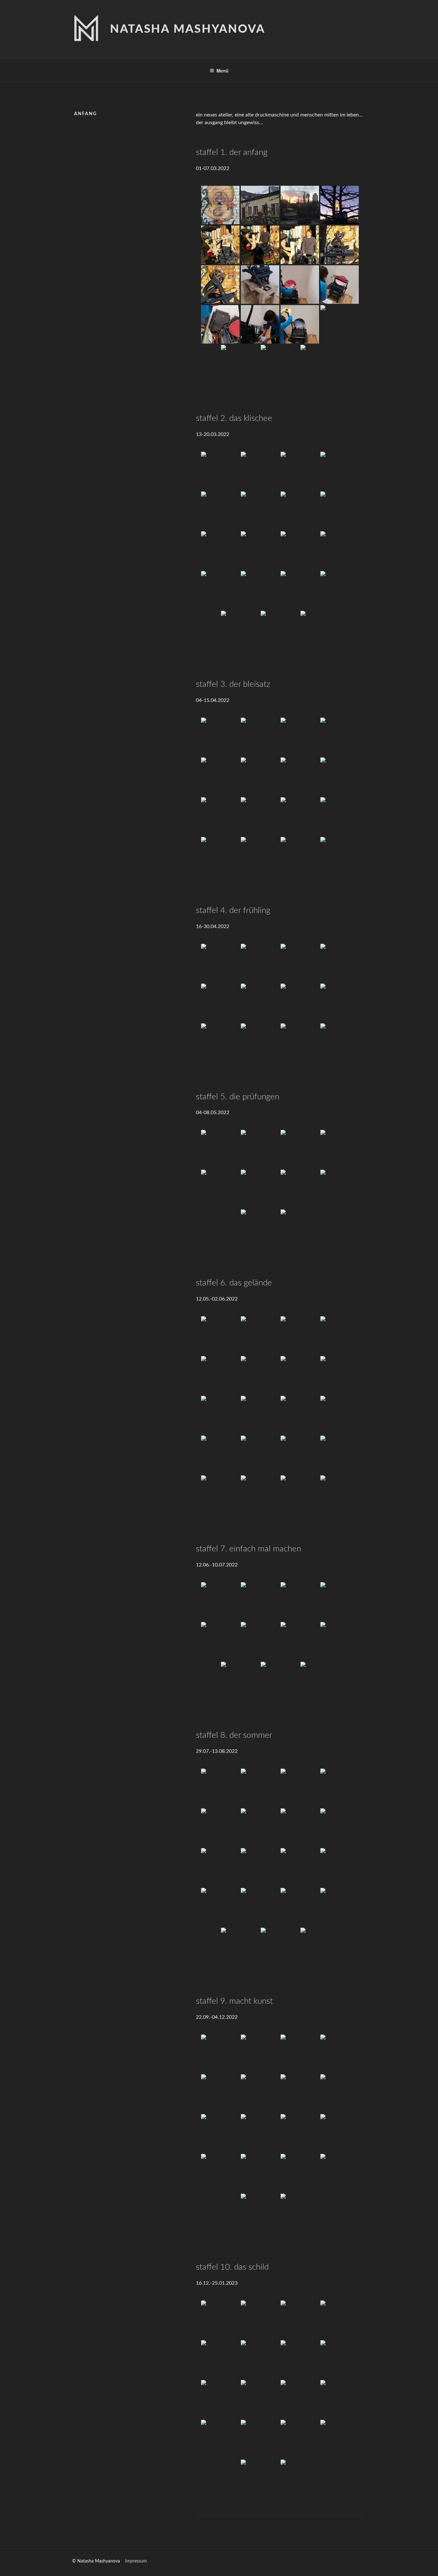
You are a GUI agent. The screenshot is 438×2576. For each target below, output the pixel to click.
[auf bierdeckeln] (280, 630)
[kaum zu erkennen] (340, 1828)
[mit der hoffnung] (260, 1495)
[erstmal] (220, 1601)
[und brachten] (300, 245)
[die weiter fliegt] (300, 1867)
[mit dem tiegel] (260, 471)
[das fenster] (260, 2094)
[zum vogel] (220, 285)
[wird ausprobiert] (340, 471)
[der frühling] (260, 963)
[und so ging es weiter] (220, 471)
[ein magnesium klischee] (220, 1335)
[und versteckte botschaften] (300, 2479)
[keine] (300, 1601)
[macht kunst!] (300, 2213)
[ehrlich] (280, 1681)
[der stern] (300, 2094)
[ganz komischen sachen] (260, 1828)
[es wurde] (260, 550)
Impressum (136, 2561)
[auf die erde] (260, 1415)
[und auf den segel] (260, 1375)
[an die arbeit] (260, 1601)
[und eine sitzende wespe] (260, 1867)
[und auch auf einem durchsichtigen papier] (320, 630)
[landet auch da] (300, 1907)
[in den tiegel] (220, 550)
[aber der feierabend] (340, 1189)
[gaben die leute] (300, 285)
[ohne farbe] (300, 550)
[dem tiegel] (260, 285)
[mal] (340, 1641)
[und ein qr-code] (300, 2173)
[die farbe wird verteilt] (220, 1043)
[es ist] (220, 1788)
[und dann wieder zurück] (220, 1189)
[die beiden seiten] (300, 1189)
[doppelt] (260, 2054)
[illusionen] (260, 1455)
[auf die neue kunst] (300, 2399)
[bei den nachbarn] (220, 2439)
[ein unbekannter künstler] (220, 2133)
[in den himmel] (300, 1375)
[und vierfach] (300, 2054)
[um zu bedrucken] (260, 1189)
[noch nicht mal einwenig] (220, 324)
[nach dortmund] (340, 1149)
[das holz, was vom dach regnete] (300, 2133)
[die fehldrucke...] (340, 1788)
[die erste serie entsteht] (340, 856)
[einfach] (300, 1641)
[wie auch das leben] (260, 1149)
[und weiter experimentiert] (220, 590)
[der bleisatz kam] (220, 737)
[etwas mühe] (340, 2320)
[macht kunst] (220, 2054)
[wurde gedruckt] (220, 856)
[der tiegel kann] (300, 324)
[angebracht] (220, 2359)
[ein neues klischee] (300, 471)
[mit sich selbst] (300, 1455)
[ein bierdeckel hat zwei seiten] (220, 1149)
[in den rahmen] (260, 511)
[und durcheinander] (340, 2054)
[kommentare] (260, 1641)
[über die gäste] (340, 2439)
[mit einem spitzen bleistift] (260, 1003)
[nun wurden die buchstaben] (300, 737)
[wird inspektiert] (340, 777)
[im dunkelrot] (260, 856)
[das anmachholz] (260, 2133)
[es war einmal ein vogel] (220, 205)
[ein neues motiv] (220, 1907)
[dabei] (300, 1828)
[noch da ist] (260, 816)
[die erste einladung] (340, 2133)
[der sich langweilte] (260, 205)
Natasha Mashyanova (188, 29)
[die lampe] (260, 2173)
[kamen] (220, 245)
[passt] (300, 511)
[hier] (300, 1788)
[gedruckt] (340, 550)
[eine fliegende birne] (220, 1867)
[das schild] (220, 2320)
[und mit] (300, 2320)
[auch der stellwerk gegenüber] (300, 816)
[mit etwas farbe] (340, 324)
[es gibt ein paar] (220, 1828)
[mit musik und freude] (300, 2439)
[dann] (340, 205)
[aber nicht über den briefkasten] (260, 737)
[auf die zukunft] (300, 1495)
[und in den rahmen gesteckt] (220, 777)
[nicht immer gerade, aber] (260, 1907)
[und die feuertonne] (300, 963)
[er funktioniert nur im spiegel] (340, 2173)
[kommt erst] (260, 1229)
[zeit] (340, 1601)
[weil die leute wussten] (260, 324)
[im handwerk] (320, 1681)
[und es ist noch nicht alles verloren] (340, 1907)
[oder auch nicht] (300, 1043)
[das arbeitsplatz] (340, 2094)
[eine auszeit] (300, 1335)
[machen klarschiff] (280, 1947)
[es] (260, 2359)
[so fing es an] (320, 364)
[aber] (300, 205)
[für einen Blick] (340, 1335)
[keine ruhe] (340, 285)
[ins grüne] (220, 1375)
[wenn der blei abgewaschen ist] (300, 1229)
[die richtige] (260, 590)
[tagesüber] (300, 777)
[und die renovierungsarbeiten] (260, 1335)
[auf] (340, 2359)
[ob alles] (220, 816)
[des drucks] (340, 1495)
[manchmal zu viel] (260, 1043)
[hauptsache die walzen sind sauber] (340, 1043)
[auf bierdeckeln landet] (340, 1003)
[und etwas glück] (240, 364)
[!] (320, 1947)
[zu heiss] (260, 1788)
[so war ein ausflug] (300, 1149)
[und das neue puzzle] (340, 816)
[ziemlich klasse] (340, 963)
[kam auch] (340, 590)
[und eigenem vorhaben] (340, 1455)
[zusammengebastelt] (340, 737)
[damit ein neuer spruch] (300, 1003)
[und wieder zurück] (340, 1375)
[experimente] (260, 2479)
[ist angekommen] (260, 2320)
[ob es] (220, 511)
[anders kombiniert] (340, 2399)
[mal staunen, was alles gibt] (220, 2094)
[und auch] (340, 511)
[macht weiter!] (260, 2213)
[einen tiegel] (340, 245)
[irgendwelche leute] (260, 245)
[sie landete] (240, 630)
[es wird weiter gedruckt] (260, 2439)
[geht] (300, 2359)
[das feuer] (220, 2173)
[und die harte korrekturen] (220, 1003)
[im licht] (340, 1415)
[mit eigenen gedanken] (220, 1455)
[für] (220, 1641)
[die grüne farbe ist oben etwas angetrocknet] (260, 777)
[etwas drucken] (280, 364)
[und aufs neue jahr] (260, 2399)
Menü (223, 71)
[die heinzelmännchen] (240, 1947)
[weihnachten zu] (220, 2399)
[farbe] (300, 590)
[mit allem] (300, 1415)
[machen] (240, 1681)
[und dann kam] (220, 963)
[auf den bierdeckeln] (340, 1867)
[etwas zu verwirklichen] (220, 1495)
